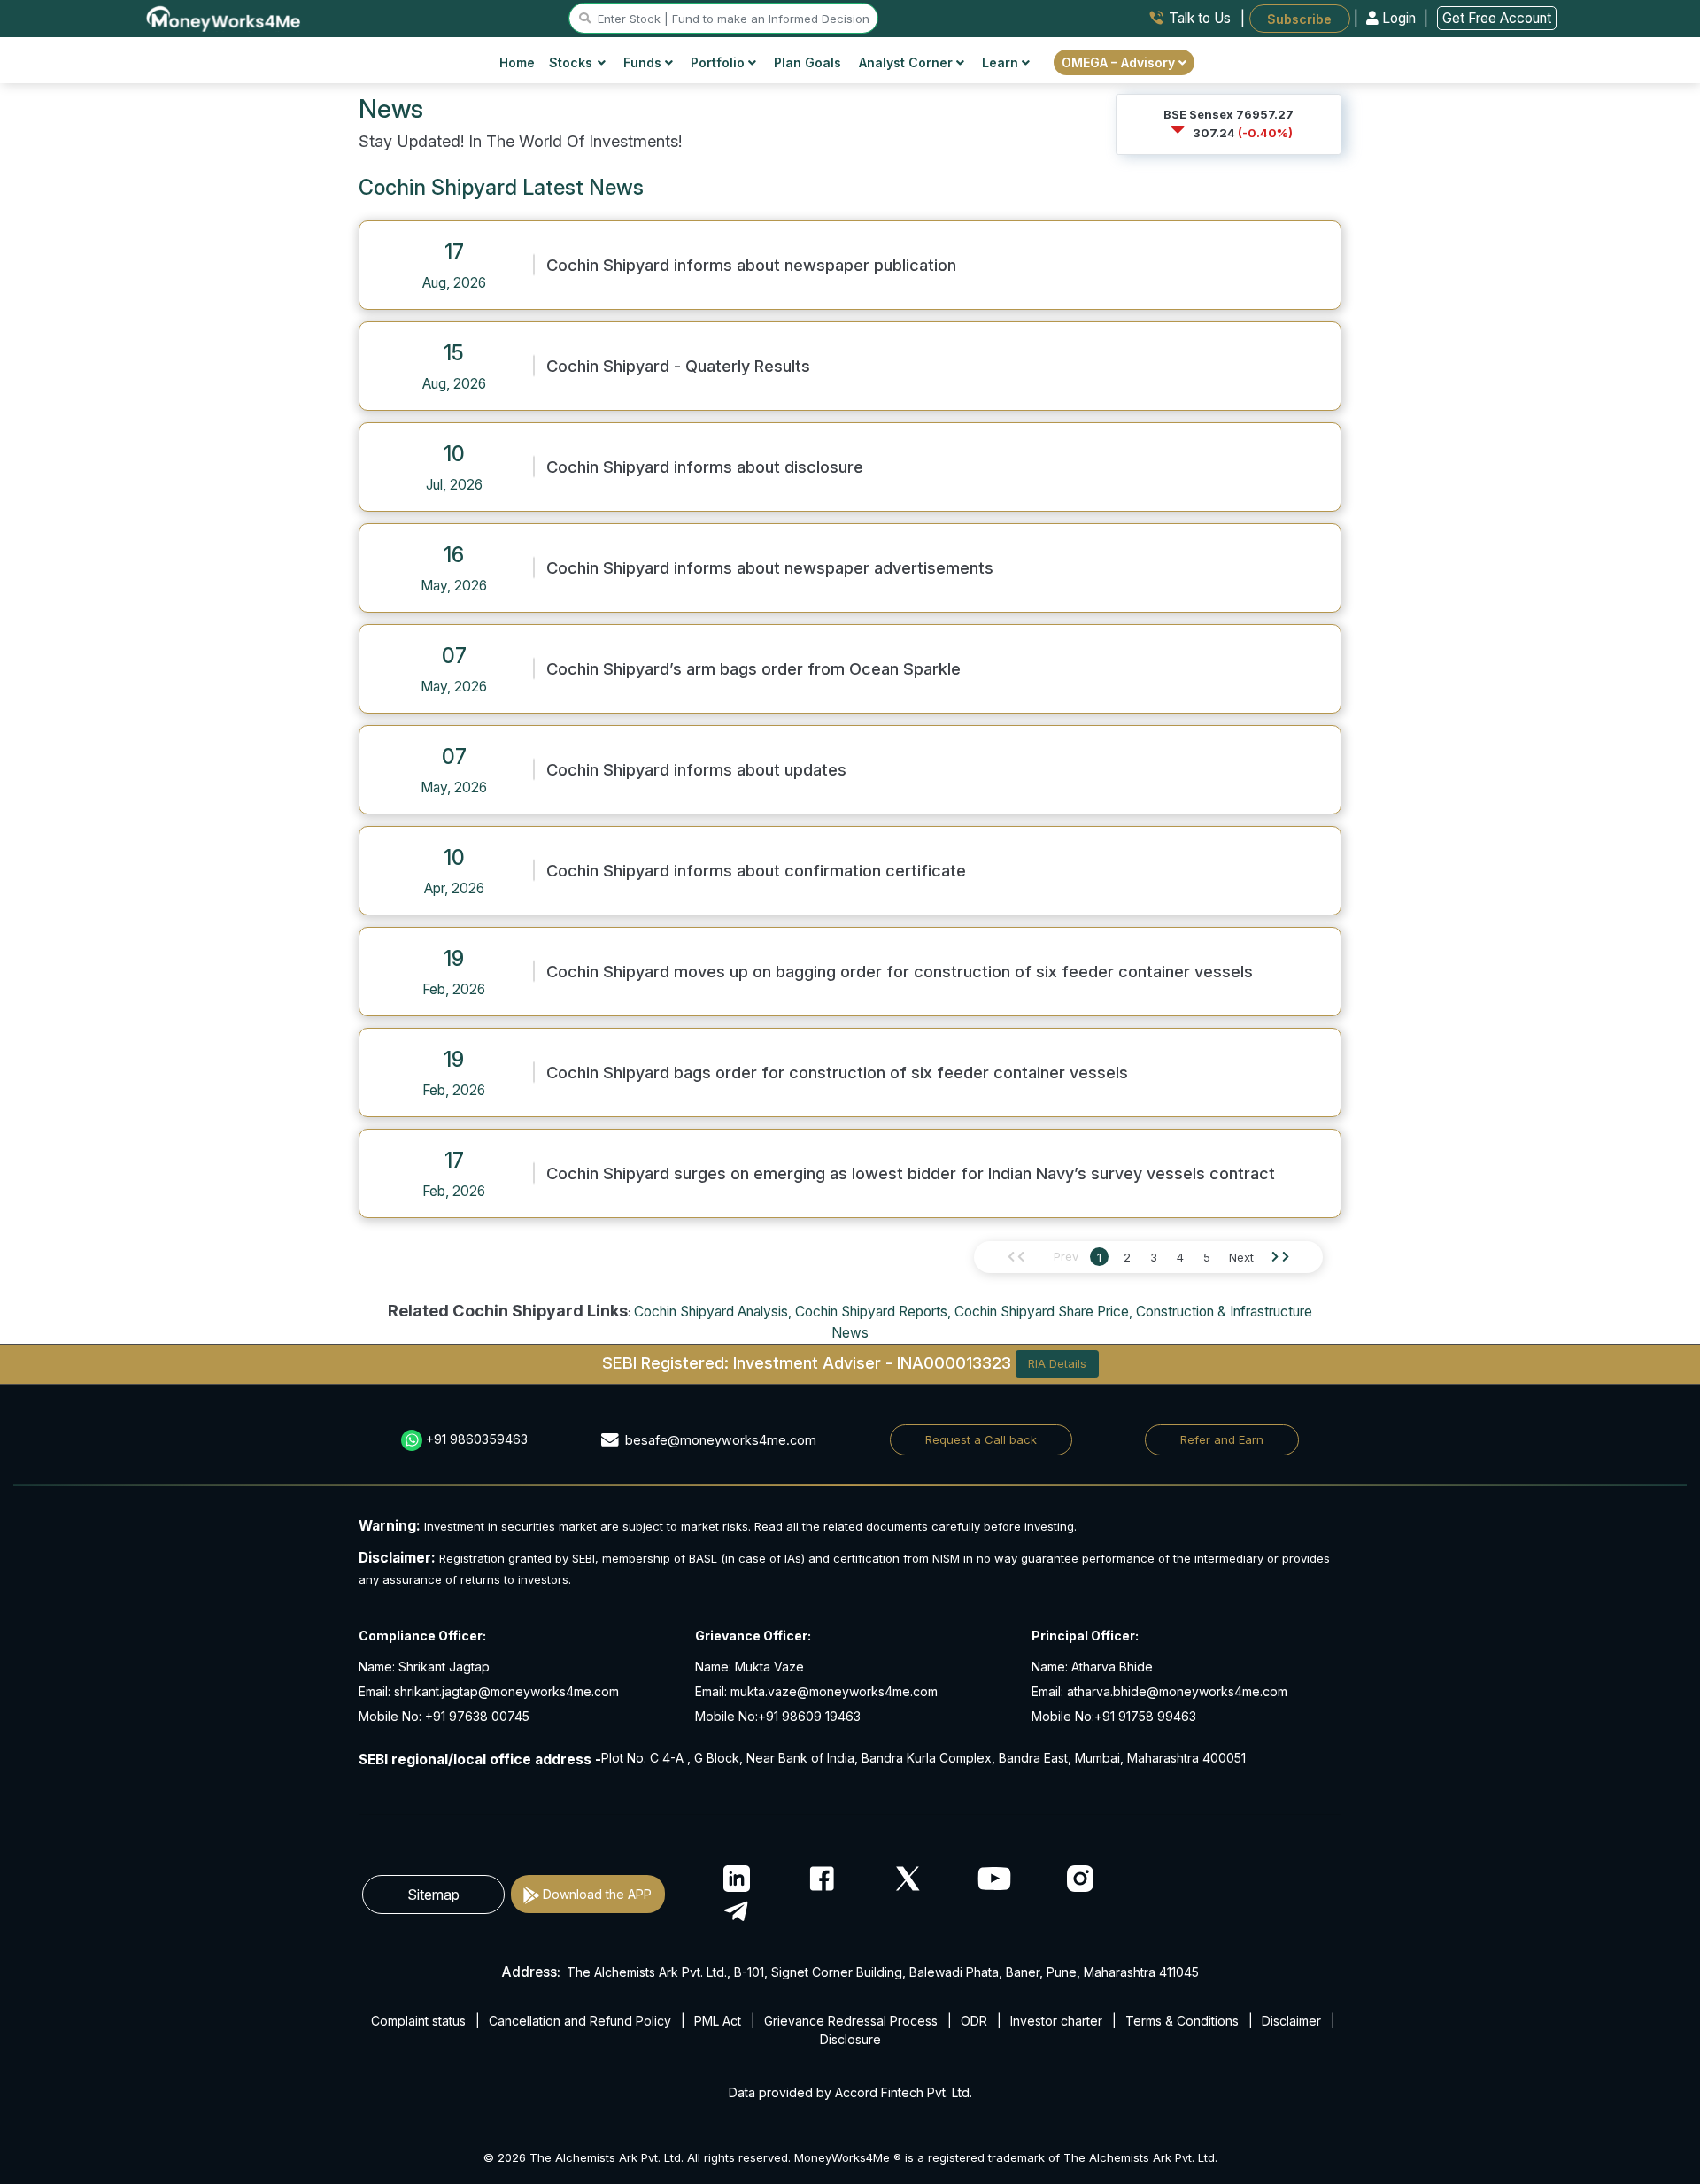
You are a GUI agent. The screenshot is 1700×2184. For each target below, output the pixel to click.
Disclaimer (1291, 2021)
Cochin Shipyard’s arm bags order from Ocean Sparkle (753, 668)
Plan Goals (807, 62)
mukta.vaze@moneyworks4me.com (834, 1691)
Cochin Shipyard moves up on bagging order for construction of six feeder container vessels (900, 971)
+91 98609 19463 (809, 1716)
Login (1399, 18)
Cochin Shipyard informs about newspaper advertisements (770, 567)
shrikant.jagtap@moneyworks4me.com (506, 1691)
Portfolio (719, 62)
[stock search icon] (585, 19)
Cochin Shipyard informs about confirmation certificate (756, 870)
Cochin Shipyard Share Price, (1043, 1312)
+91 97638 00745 (475, 1716)
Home (517, 62)
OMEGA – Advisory (1120, 62)
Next (1241, 1257)
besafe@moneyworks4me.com (721, 1440)
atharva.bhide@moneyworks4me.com (1177, 1691)
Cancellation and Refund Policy (580, 2021)
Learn (1002, 62)
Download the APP (597, 1894)
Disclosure (850, 2039)
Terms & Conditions (1182, 2021)
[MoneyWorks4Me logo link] (224, 17)
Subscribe (1299, 18)
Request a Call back (981, 1439)
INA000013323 (954, 1362)
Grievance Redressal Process (851, 2021)
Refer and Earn (1222, 1439)
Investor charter (1056, 2021)
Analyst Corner (908, 62)
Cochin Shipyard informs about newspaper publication (751, 265)
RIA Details (1057, 1363)
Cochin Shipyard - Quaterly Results (678, 366)
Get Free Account (1497, 18)
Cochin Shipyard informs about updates (696, 769)
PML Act (718, 2021)
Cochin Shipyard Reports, (873, 1312)
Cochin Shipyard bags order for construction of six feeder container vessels (837, 1072)
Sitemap (433, 1895)
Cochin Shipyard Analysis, (713, 1312)
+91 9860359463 (477, 1439)
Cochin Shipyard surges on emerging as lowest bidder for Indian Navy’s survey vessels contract (911, 1173)
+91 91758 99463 (1145, 1716)
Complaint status (418, 2021)
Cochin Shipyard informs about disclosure (705, 467)
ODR (974, 2021)
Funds (644, 62)
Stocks (571, 62)
